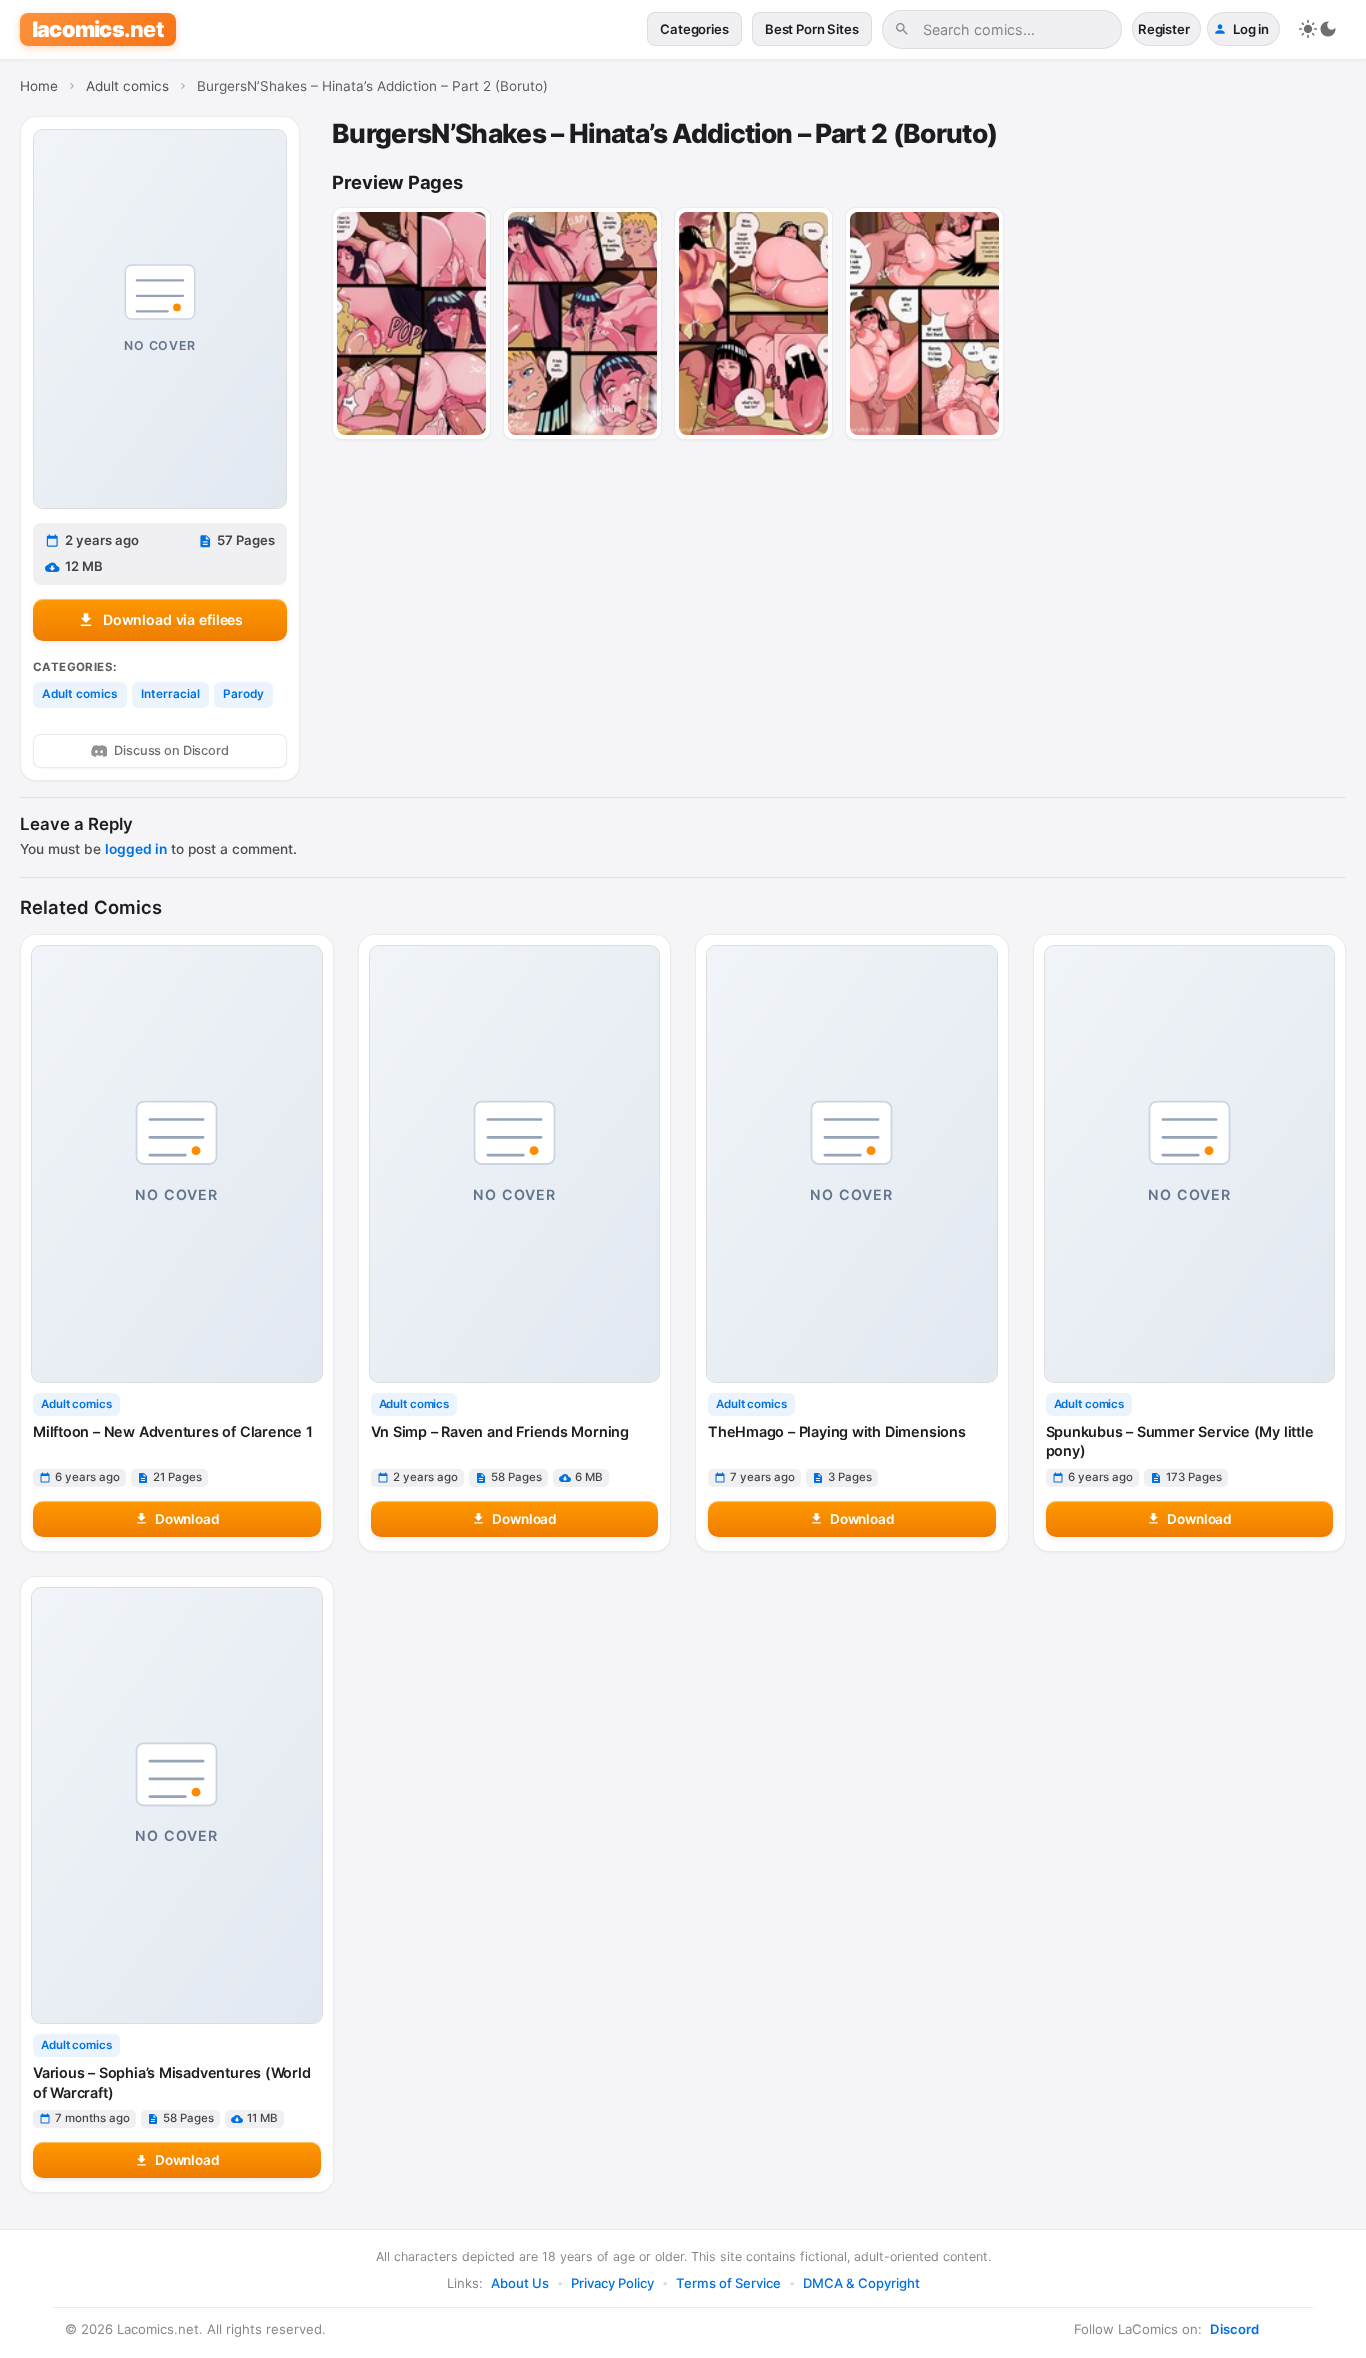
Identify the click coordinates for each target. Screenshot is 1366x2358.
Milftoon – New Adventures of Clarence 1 (173, 1431)
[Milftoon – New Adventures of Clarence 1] (177, 1163)
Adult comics (80, 694)
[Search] (902, 29)
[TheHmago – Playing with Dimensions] (852, 1163)
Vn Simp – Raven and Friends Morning (500, 1431)
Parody (243, 694)
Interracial (170, 694)
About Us (520, 2283)
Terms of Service (728, 2283)
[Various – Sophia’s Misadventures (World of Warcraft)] (177, 1805)
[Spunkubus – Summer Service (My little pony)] (1190, 1163)
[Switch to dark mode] (1318, 29)
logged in (136, 849)
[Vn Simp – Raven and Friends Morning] (515, 1163)
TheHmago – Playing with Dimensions (837, 1431)
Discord (1234, 2329)
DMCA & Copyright (861, 2283)
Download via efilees (173, 619)
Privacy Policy (612, 2283)
